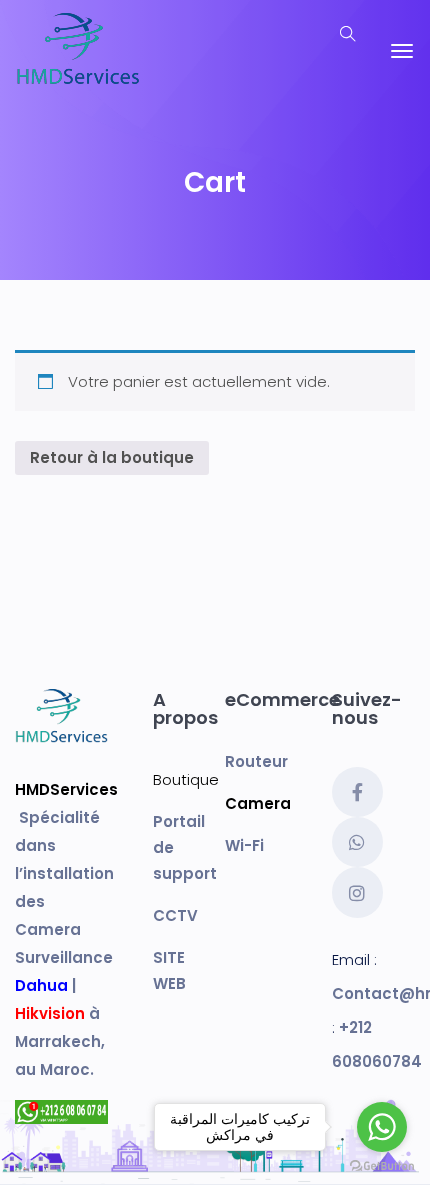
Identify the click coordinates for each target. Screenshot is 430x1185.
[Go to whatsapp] (382, 1127)
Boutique (186, 779)
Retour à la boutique (112, 457)
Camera (258, 803)
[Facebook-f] (357, 792)
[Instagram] (357, 892)
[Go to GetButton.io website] (382, 1165)
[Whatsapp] (357, 842)
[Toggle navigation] (402, 51)
